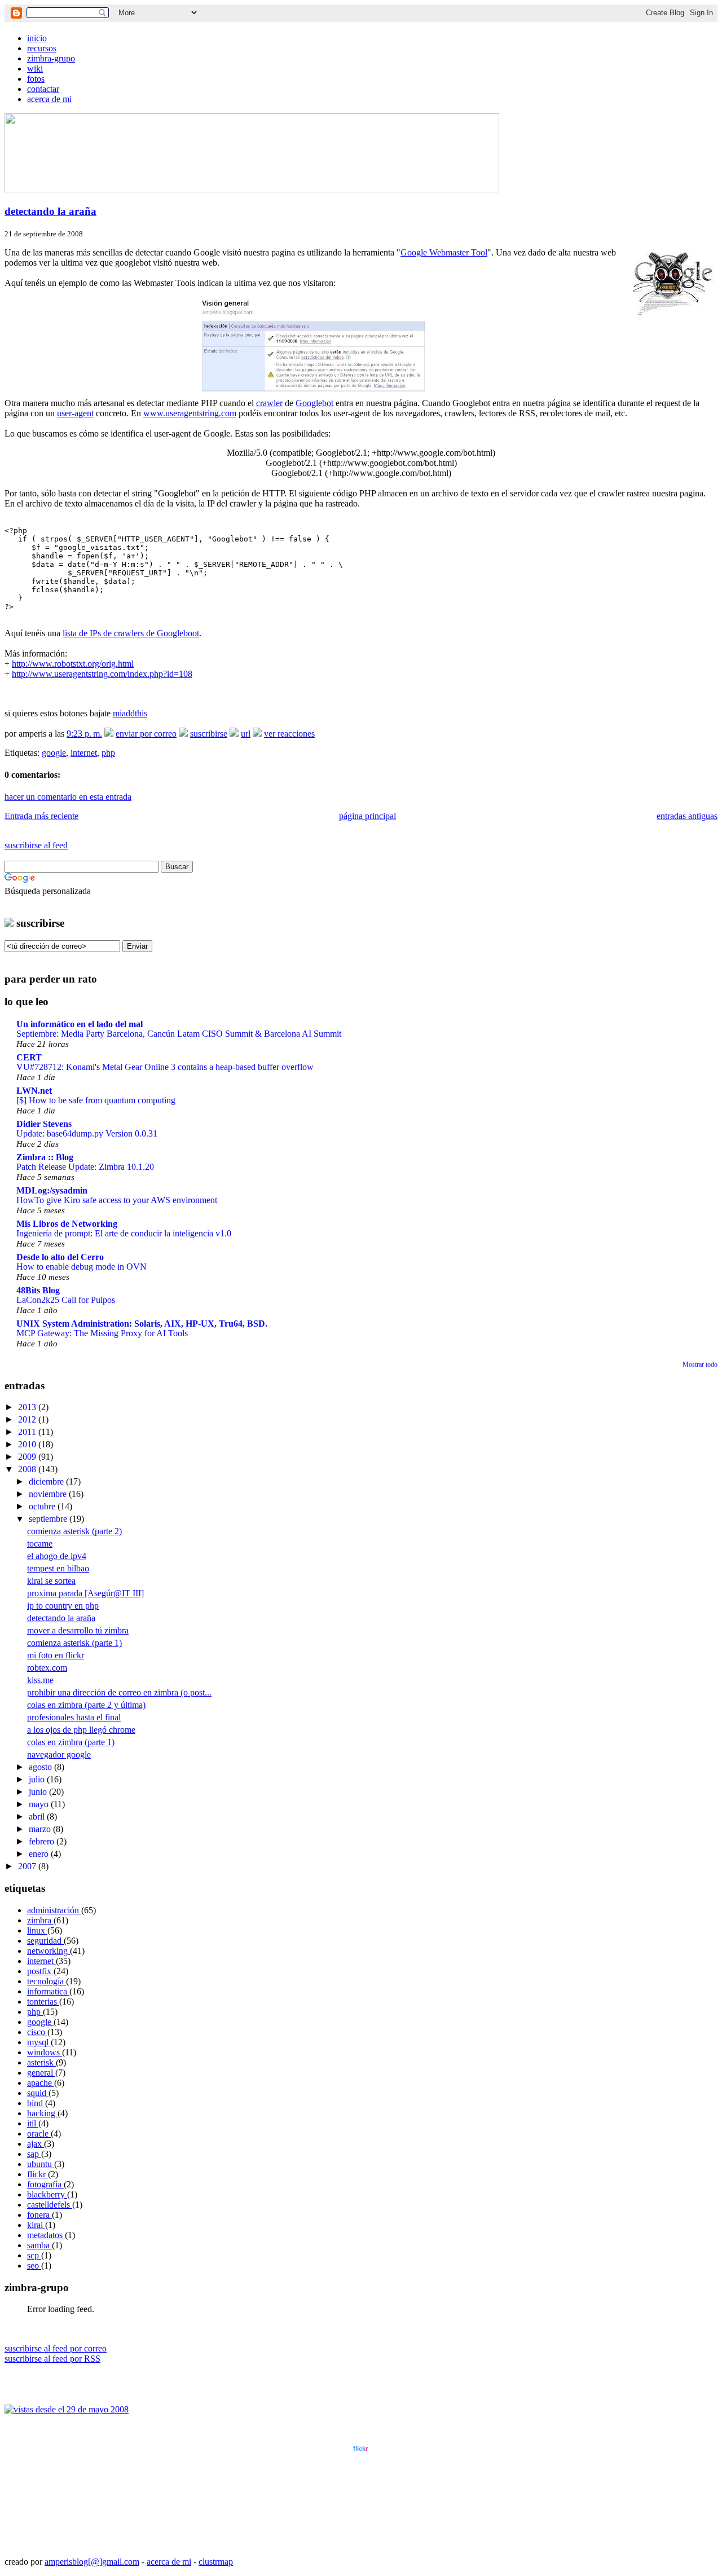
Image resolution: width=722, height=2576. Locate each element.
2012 (28, 1419)
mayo (40, 1804)
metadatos (46, 2235)
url (246, 734)
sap (34, 2154)
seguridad (45, 1941)
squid (38, 2093)
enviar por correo (146, 734)
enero (40, 1854)
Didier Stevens (44, 1124)
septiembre (49, 1519)
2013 (28, 1407)
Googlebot (314, 403)
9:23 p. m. (84, 734)
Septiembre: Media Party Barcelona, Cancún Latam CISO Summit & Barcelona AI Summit (179, 1034)
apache (41, 2083)
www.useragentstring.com (190, 413)
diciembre (47, 1481)
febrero (43, 1841)
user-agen (74, 413)
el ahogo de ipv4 (57, 1556)
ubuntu (41, 2164)
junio (39, 1792)
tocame (40, 1544)
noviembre (49, 1494)
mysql (39, 2042)
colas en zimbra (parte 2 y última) (86, 1705)
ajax (36, 2144)
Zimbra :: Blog (45, 1157)
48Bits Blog (38, 1290)
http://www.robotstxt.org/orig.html (73, 664)
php (108, 753)
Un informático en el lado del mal (80, 1024)
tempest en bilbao (58, 1568)
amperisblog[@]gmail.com (92, 2562)
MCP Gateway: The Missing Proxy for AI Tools (102, 1333)
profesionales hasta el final (74, 1717)
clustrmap (216, 2562)
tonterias (43, 2002)
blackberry (47, 2194)
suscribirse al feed (36, 845)
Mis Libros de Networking (67, 1224)
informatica (48, 1991)
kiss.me (40, 1680)
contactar (43, 89)
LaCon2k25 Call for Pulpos (66, 1300)
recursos (42, 48)
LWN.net (34, 1091)
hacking (42, 2113)
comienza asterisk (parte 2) (74, 1531)
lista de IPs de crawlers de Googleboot (131, 633)
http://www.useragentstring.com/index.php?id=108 (102, 674)
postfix (40, 1971)
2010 (28, 1444)
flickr (38, 2174)
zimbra (40, 1920)
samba (39, 2245)
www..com (360, 2449)
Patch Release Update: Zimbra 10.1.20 (85, 1167)
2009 (28, 1457)
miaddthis (130, 713)
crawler (269, 403)
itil (33, 2123)
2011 (28, 1432)
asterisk (41, 2062)
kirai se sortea (51, 1581)
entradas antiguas (687, 816)
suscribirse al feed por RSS (52, 2359)
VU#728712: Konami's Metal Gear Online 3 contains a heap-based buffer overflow (165, 1067)
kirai (36, 2225)
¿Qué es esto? (360, 2542)
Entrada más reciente (41, 816)
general (41, 2073)
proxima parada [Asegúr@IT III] (85, 1593)
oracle (39, 2134)
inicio (37, 38)
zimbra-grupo (51, 58)
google (54, 753)
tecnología (47, 1981)
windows (45, 2052)
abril (38, 1817)
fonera (39, 2215)
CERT (29, 1057)
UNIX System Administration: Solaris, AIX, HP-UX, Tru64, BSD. (142, 1324)
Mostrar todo (700, 1364)
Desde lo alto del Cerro (60, 1257)
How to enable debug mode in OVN (82, 1267)
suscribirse (209, 734)
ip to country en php (63, 1606)
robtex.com (47, 1668)
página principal (367, 816)
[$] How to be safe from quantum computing (96, 1100)
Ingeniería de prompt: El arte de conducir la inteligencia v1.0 (124, 1233)
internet (84, 753)
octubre (43, 1506)
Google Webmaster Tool (444, 252)
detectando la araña (50, 211)
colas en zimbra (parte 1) (71, 1742)
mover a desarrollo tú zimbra (78, 1630)
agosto (41, 1767)
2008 (28, 1469)
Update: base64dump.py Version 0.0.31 (87, 1133)
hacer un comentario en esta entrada (68, 797)
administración (54, 1910)
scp (34, 2255)
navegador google (59, 1754)
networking (49, 1951)
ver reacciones (289, 734)
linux (37, 1930)
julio (38, 1779)
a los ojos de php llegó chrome (81, 1730)
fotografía (45, 2184)
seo (34, 2265)
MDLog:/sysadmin (52, 1190)
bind (36, 2103)
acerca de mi (49, 99)
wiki (35, 69)
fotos (36, 79)
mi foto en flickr (56, 1655)
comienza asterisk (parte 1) (74, 1643)
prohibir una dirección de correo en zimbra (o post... (119, 1692)
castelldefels (50, 2205)
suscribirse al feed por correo (56, 2348)
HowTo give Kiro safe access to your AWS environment (117, 1200)
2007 (28, 1866)
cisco (37, 2032)
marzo (41, 1829)
